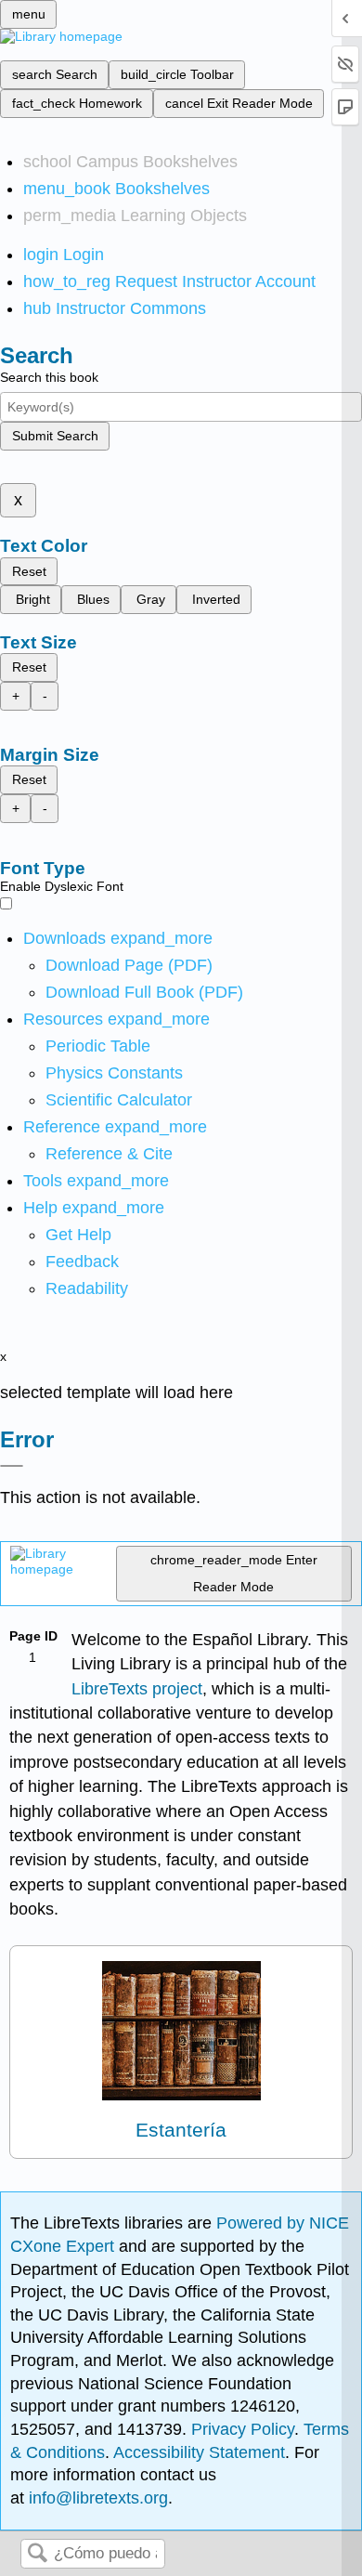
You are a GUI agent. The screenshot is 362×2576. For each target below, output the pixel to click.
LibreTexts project (137, 1689)
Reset (29, 571)
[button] (82, 1262)
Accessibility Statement (199, 2452)
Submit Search (55, 436)
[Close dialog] (12, 1466)
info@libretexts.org (96, 2498)
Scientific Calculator (119, 1100)
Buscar (37, 2554)
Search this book (49, 377)
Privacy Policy (243, 2429)
